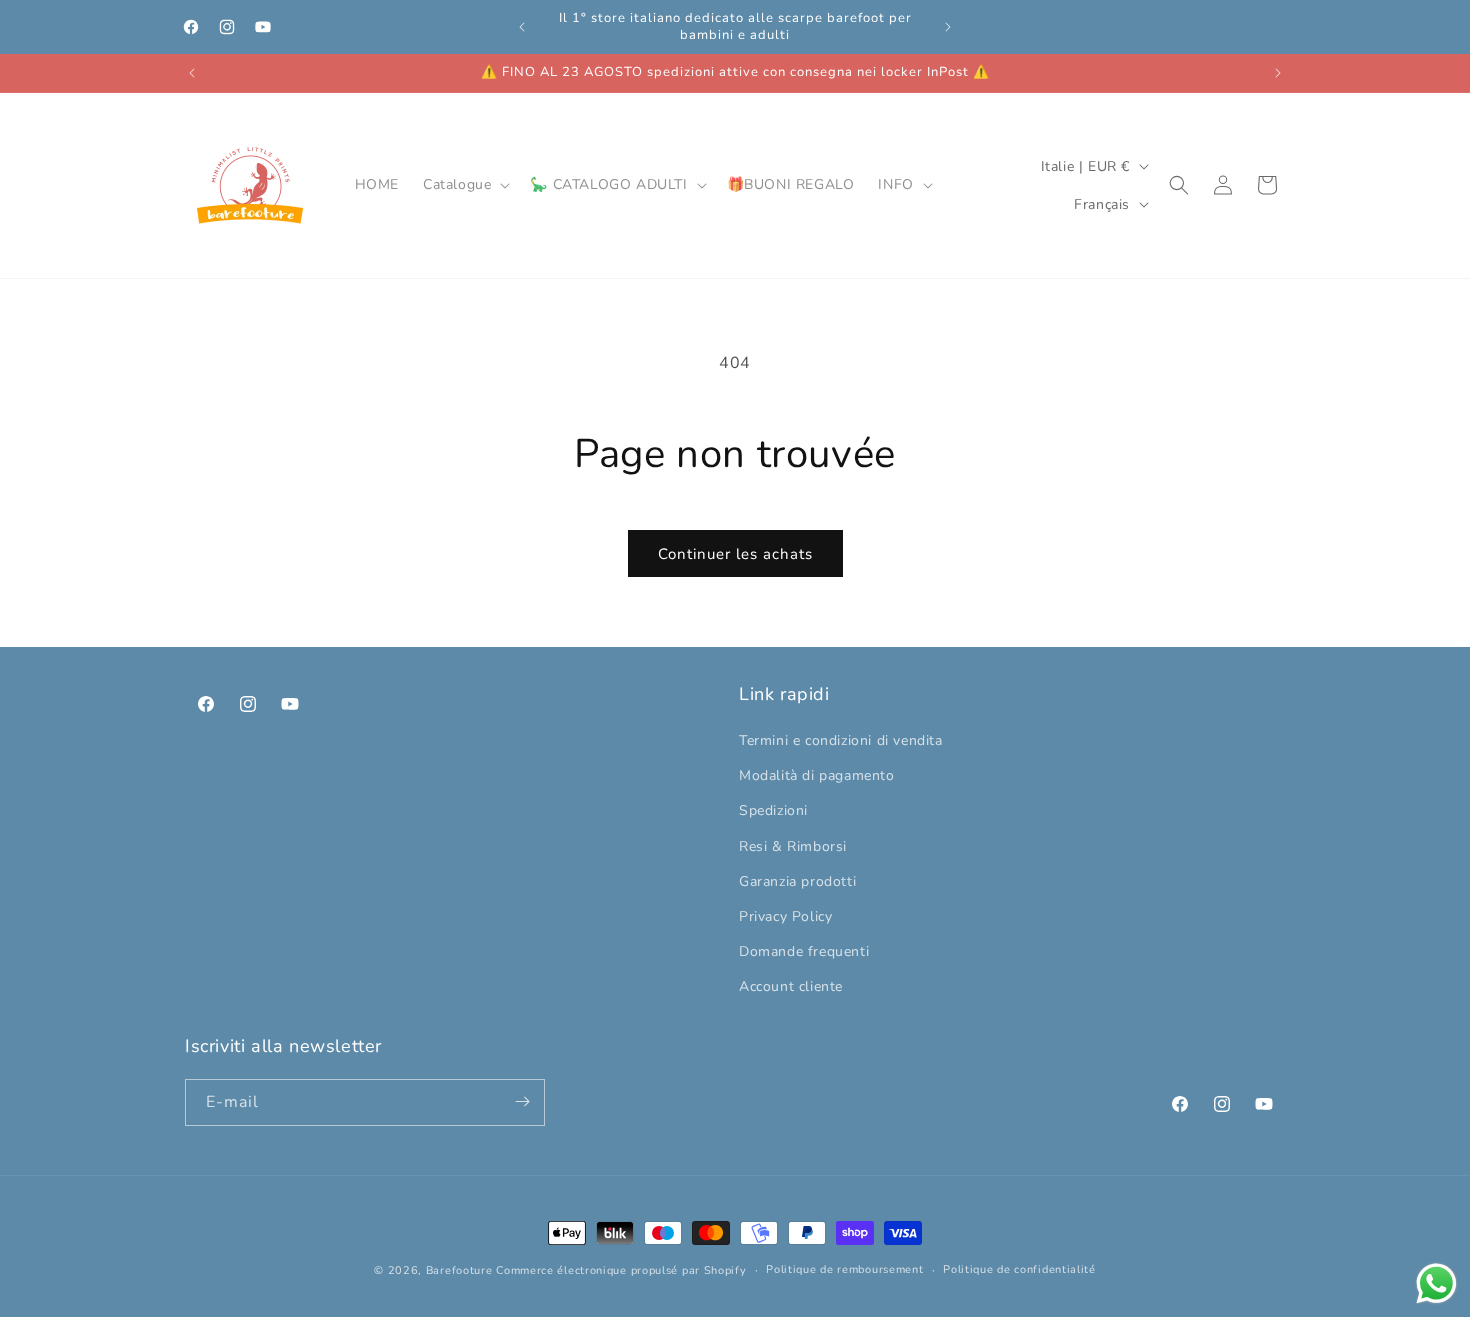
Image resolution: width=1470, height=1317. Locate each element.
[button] (464, 185)
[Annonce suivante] (948, 27)
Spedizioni (773, 811)
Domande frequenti (804, 952)
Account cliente (791, 987)
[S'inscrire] (522, 1101)
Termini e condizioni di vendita (841, 740)
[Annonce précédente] (522, 27)
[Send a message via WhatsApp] (1436, 1283)
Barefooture (459, 1270)
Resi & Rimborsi (793, 846)
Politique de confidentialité (1019, 1269)
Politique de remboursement (844, 1269)
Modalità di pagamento (817, 776)
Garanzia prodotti (797, 881)
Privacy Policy (785, 916)
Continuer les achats (735, 554)
